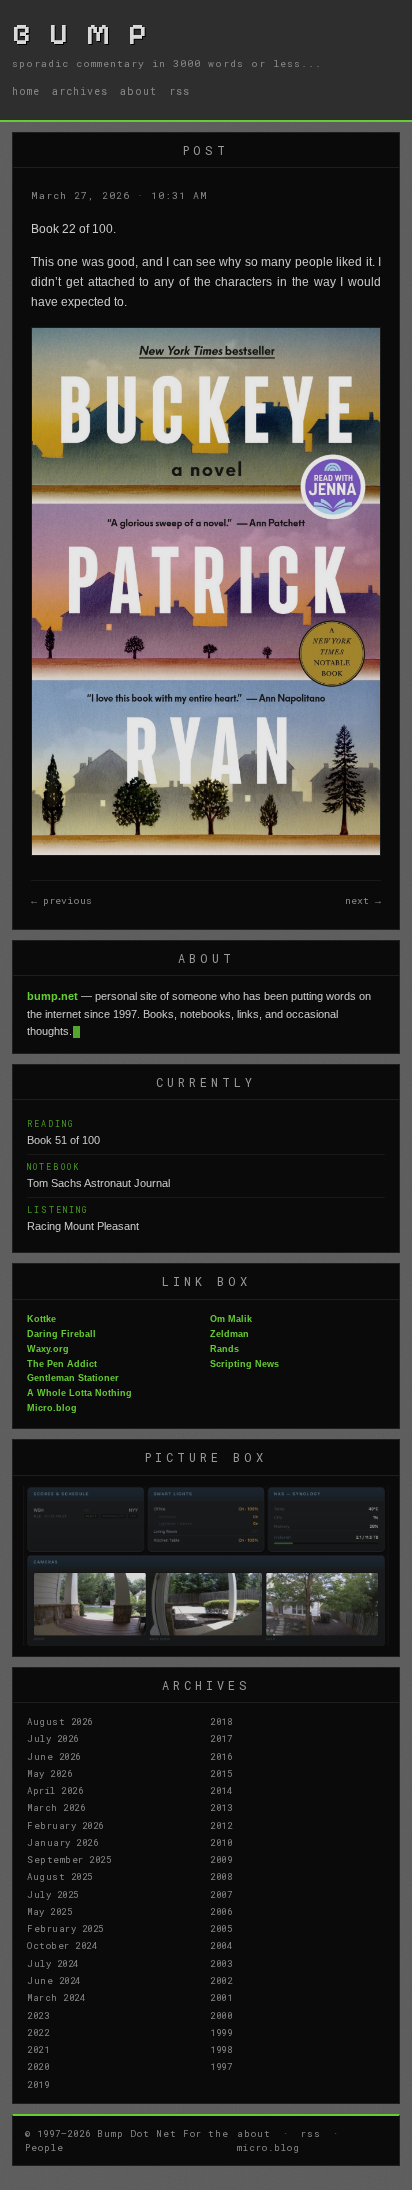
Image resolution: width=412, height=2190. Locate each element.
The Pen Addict (62, 1364)
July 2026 (53, 1738)
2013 (221, 1807)
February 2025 (65, 1928)
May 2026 (49, 1773)
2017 (221, 1738)
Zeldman (229, 1334)
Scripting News (244, 1364)
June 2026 (54, 1756)
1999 (221, 2032)
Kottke (41, 1319)
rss (179, 91)
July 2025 (53, 1894)
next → (363, 900)
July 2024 (53, 1963)
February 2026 (65, 1825)
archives (80, 91)
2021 (38, 2049)
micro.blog (268, 2147)
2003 (221, 1963)
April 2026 (55, 1790)
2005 (221, 1928)
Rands (224, 1349)
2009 (221, 1859)
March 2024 (56, 1997)
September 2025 (69, 1859)
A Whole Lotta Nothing (79, 1393)
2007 (221, 1894)
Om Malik (231, 1319)
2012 (221, 1825)
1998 (221, 2049)
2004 (221, 1945)
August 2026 (60, 1721)
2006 (221, 1911)
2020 (38, 2066)
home (26, 91)
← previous (61, 900)
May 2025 (49, 1911)
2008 (221, 1876)
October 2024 (62, 1945)
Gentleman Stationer (73, 1378)
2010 (221, 1842)
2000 (221, 2015)
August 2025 (60, 1876)
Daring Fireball (61, 1334)
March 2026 (56, 1807)
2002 (221, 1980)
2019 (38, 2084)
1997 (221, 2066)
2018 (221, 1721)
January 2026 (62, 1842)
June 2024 (54, 1980)
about (138, 91)
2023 (38, 2015)
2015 (221, 1773)
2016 (221, 1756)
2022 (38, 2032)
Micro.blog (52, 1408)
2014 (221, 1790)
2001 (221, 1997)
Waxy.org (48, 1349)
